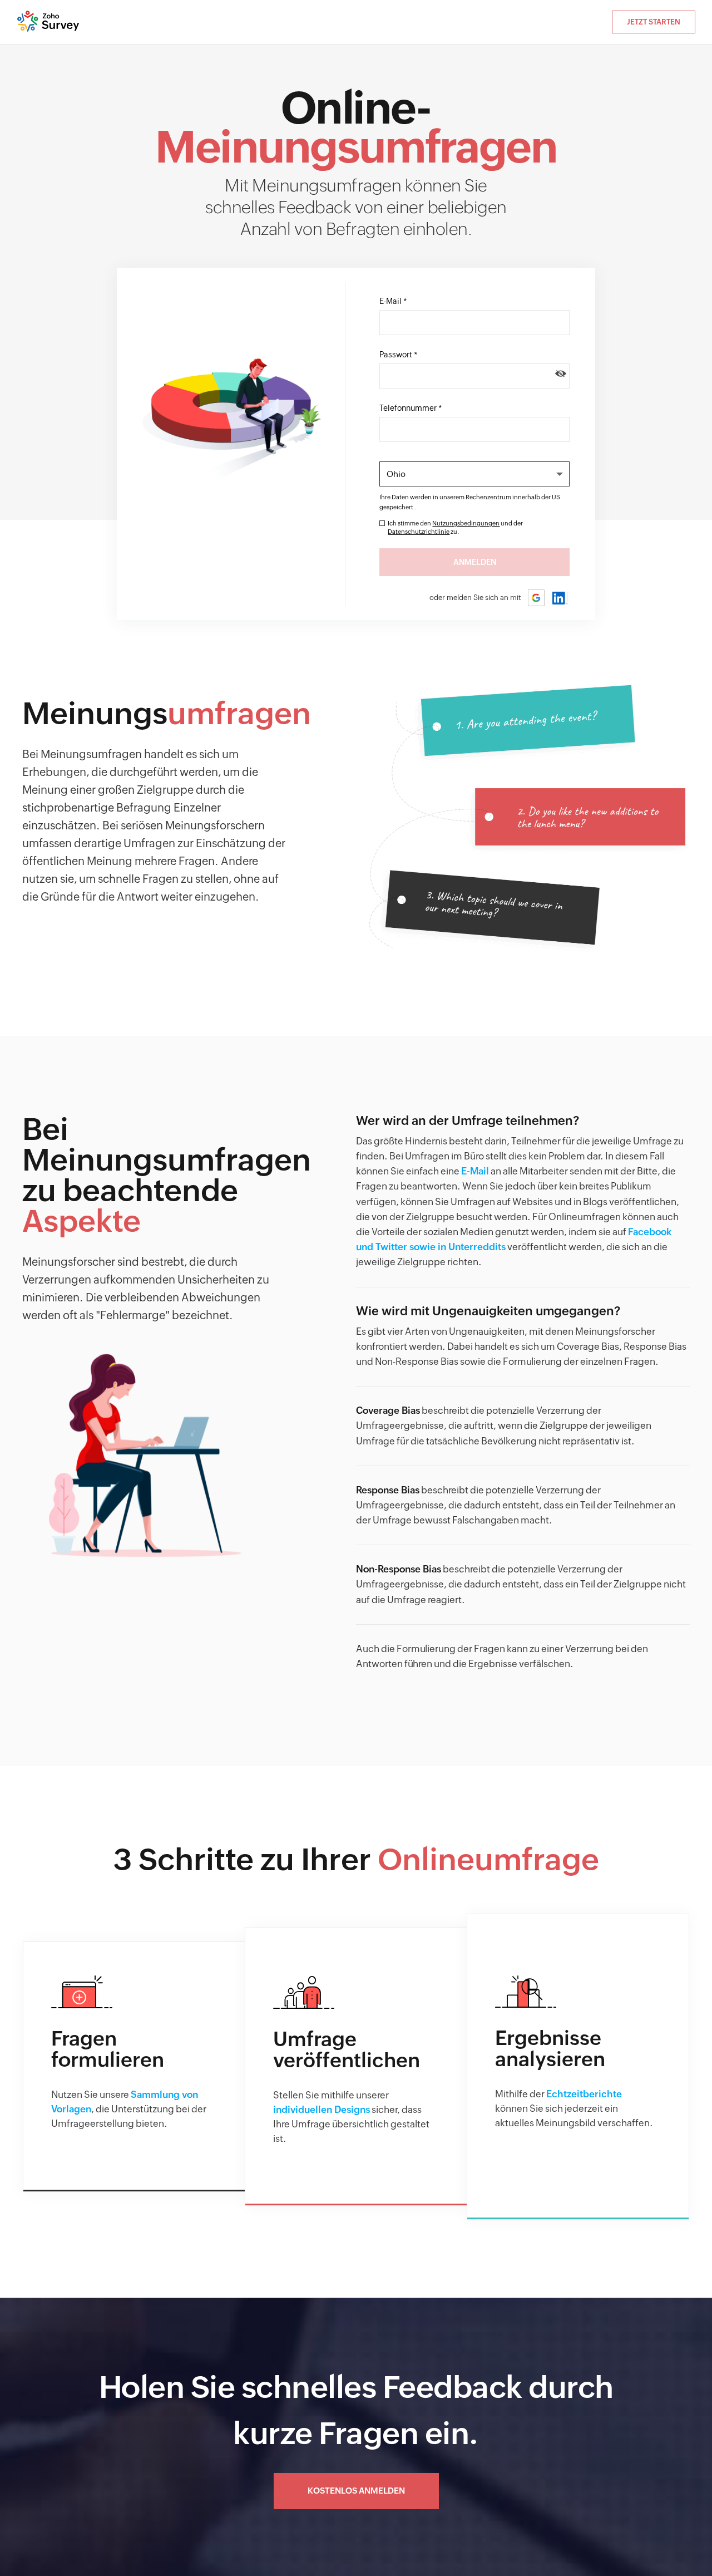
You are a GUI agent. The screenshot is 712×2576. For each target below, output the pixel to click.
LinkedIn (560, 598)
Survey (49, 22)
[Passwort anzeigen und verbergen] (561, 373)
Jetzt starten (654, 22)
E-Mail (475, 1171)
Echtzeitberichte (584, 2094)
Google (537, 598)
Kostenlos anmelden (356, 2491)
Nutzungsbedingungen (466, 523)
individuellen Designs (322, 2110)
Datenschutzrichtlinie (419, 532)
